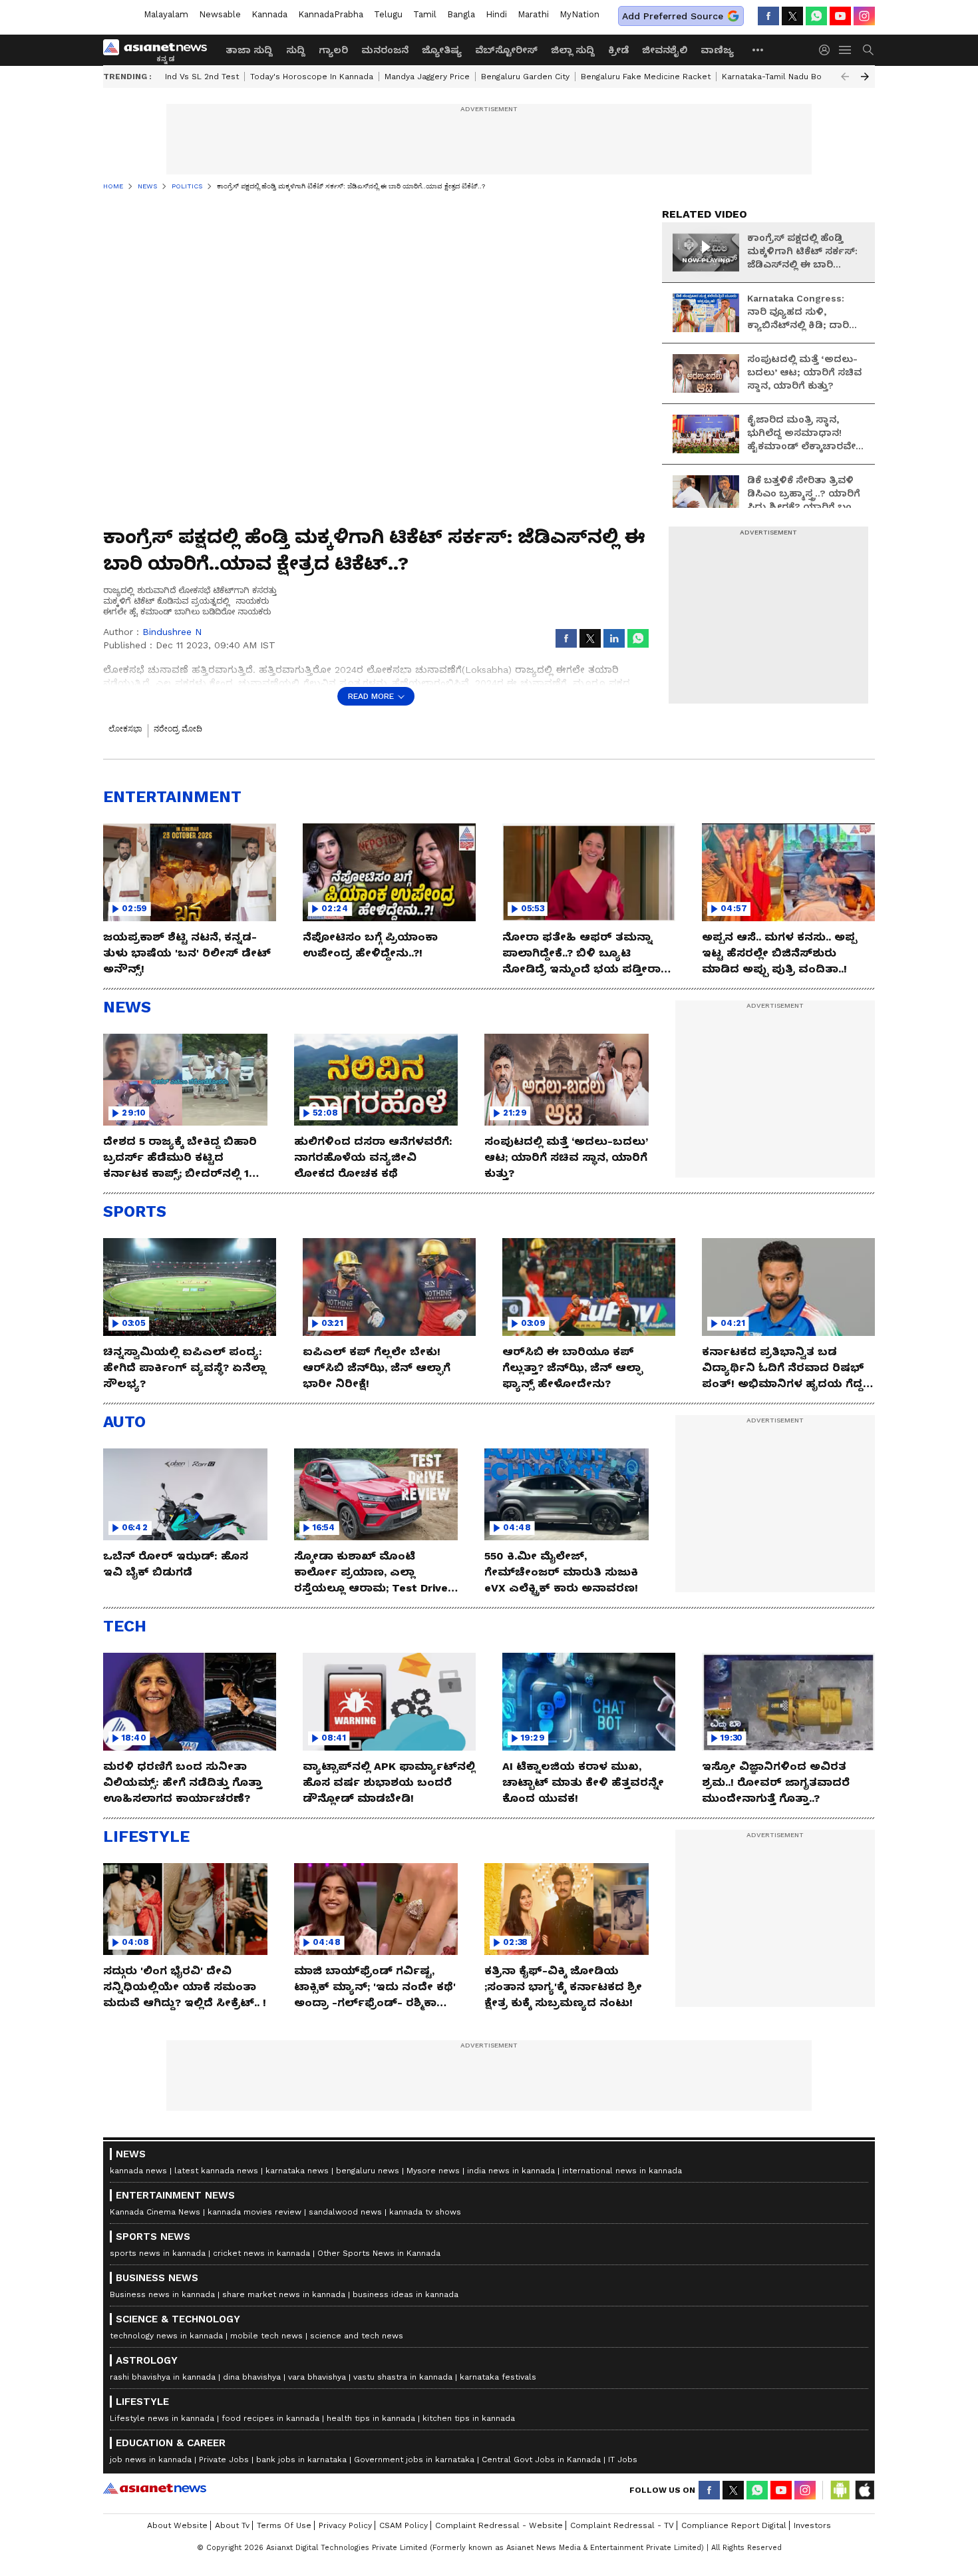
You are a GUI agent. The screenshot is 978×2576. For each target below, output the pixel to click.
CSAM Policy (404, 2525)
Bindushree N (172, 632)
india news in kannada (511, 2171)
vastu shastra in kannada (403, 2377)
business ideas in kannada (406, 2294)
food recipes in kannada (270, 2418)
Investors (812, 2525)
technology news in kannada (166, 2336)
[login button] (828, 50)
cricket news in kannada (261, 2253)
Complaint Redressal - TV (622, 2525)
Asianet (155, 2488)
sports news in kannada (158, 2253)
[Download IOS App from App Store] (864, 2490)
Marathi (533, 14)
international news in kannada (622, 2171)
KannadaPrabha (331, 14)
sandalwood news (345, 2212)
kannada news (138, 2171)
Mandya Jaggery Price (427, 77)
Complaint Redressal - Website (499, 2525)
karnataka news (297, 2171)
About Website (177, 2525)
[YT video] (840, 16)
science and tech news (357, 2336)
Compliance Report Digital (734, 2525)
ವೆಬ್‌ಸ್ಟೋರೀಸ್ (506, 50)
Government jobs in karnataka (414, 2460)
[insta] (864, 16)
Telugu (388, 14)
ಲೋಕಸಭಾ (125, 729)
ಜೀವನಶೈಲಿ (665, 50)
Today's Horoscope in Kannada (312, 77)
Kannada (269, 14)
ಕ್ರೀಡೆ (618, 50)
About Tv (232, 2525)
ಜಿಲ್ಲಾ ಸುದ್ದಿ (573, 50)
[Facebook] (768, 16)
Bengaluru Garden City (525, 77)
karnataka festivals (498, 2377)
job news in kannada (151, 2460)
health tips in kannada (371, 2418)
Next (865, 77)
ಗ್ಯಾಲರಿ (333, 50)
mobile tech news (266, 2336)
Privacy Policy (345, 2525)
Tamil (425, 14)
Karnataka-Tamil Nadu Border (780, 77)
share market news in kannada (284, 2294)
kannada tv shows (425, 2212)
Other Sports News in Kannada (379, 2253)
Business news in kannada (162, 2294)
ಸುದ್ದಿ (296, 50)
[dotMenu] (758, 50)
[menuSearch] (868, 50)
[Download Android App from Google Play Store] (840, 2490)
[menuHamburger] (846, 50)
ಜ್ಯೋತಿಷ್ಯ (442, 50)
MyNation (579, 14)
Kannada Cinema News (155, 2212)
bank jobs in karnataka (301, 2460)
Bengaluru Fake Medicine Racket (646, 77)
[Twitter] (792, 16)
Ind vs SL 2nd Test (202, 77)
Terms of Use (284, 2525)
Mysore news (433, 2171)
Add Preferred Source (673, 16)
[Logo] (160, 50)
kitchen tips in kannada (469, 2418)
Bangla (461, 14)
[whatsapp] (816, 16)
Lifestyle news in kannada (162, 2418)
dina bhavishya (252, 2377)
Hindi (496, 14)
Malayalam (166, 14)
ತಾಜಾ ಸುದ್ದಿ (249, 50)
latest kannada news (216, 2171)
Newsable (220, 14)
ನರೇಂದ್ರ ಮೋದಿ (178, 729)
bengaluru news (368, 2171)
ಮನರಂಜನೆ (385, 50)
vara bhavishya (317, 2377)
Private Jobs (224, 2460)
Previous (845, 77)
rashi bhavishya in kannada (163, 2377)
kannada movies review (254, 2212)
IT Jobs (623, 2460)
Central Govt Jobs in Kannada (541, 2460)
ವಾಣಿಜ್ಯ (717, 50)
